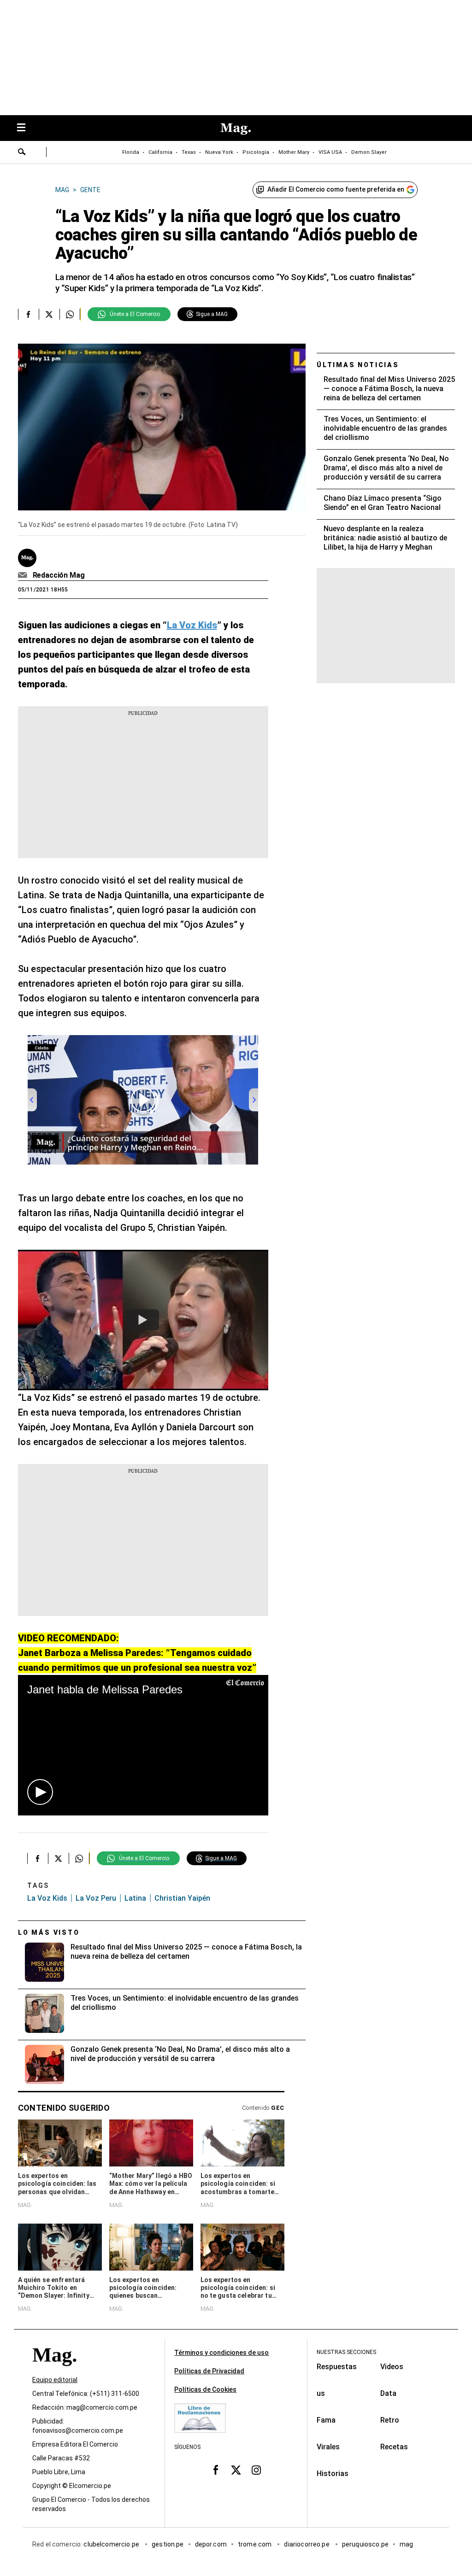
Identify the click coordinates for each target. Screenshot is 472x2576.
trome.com (256, 2544)
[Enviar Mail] (24, 575)
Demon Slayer (369, 152)
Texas (189, 152)
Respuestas (337, 2367)
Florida (131, 152)
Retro (390, 2420)
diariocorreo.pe (307, 2544)
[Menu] (26, 128)
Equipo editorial (55, 2380)
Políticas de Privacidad (209, 2371)
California (160, 152)
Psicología (256, 152)
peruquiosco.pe (365, 2544)
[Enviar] (22, 153)
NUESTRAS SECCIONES (346, 2352)
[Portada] (54, 2371)
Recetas (394, 2447)
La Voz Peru (96, 1898)
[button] (40, 1792)
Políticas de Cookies (205, 2389)
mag (406, 2544)
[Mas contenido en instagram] (256, 2470)
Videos (392, 2367)
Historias (333, 2474)
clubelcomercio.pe (112, 2544)
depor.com (211, 2544)
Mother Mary (294, 152)
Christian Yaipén (182, 1898)
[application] (143, 1745)
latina (135, 1898)
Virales (328, 2447)
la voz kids (47, 1898)
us (321, 2393)
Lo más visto (49, 1932)
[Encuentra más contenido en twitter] (49, 314)
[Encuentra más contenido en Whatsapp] (70, 314)
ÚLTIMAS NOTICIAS (358, 365)
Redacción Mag (59, 575)
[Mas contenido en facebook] (216, 2470)
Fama (326, 2420)
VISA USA (330, 152)
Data (388, 2393)
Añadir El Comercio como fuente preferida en (336, 189)
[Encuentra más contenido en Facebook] (28, 314)
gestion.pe (168, 2544)
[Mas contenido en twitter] (236, 2470)
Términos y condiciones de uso (221, 2353)
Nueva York (219, 152)
